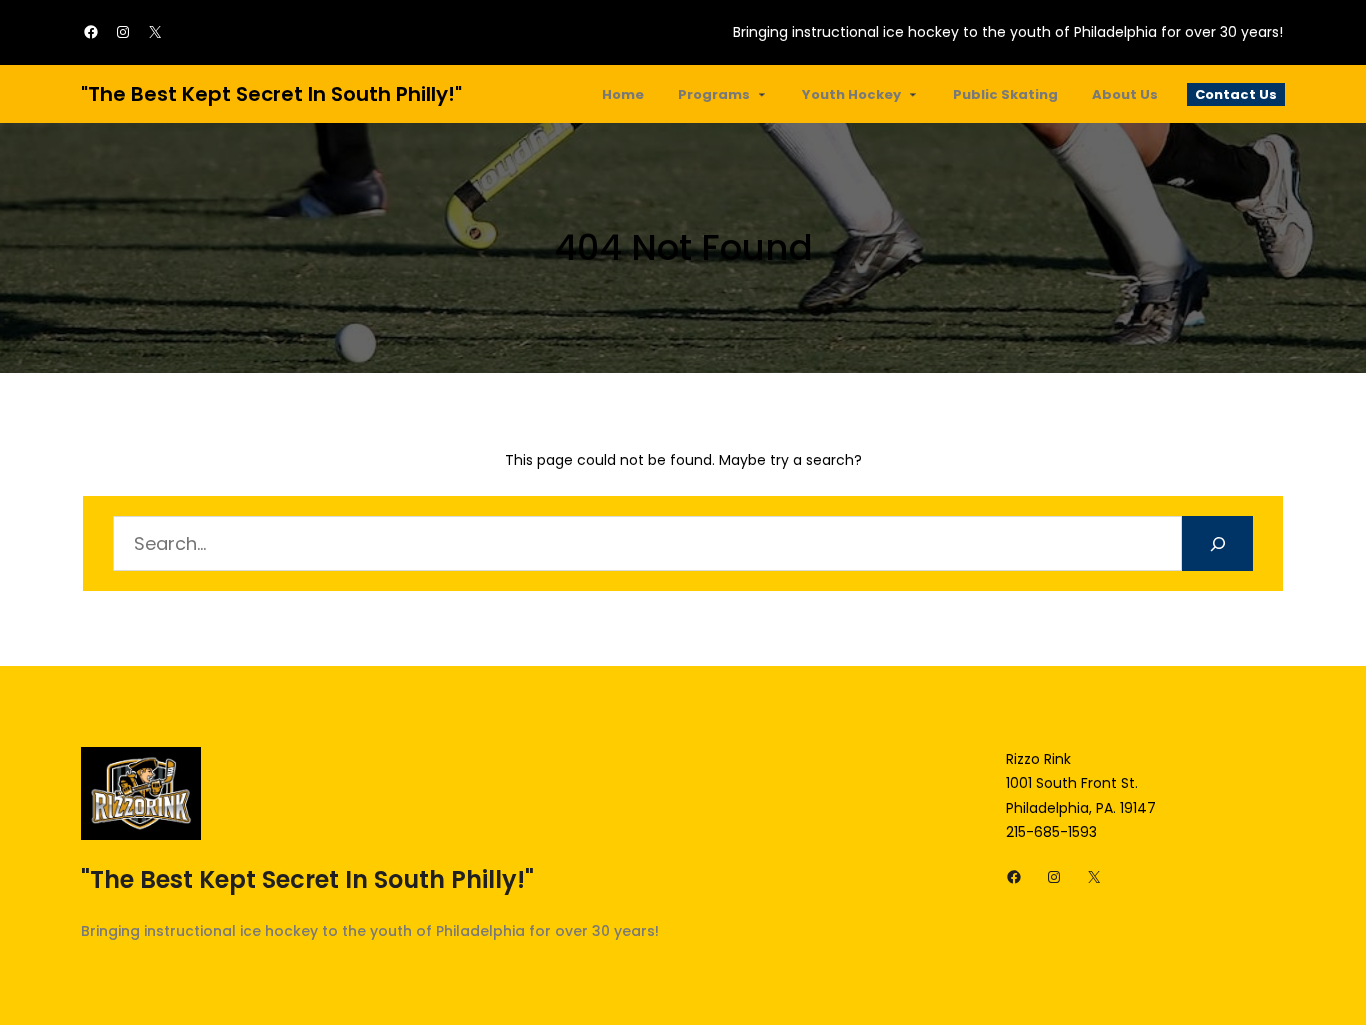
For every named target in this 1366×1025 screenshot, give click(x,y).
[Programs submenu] (762, 94)
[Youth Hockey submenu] (913, 94)
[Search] (1217, 543)
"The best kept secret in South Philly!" (271, 94)
